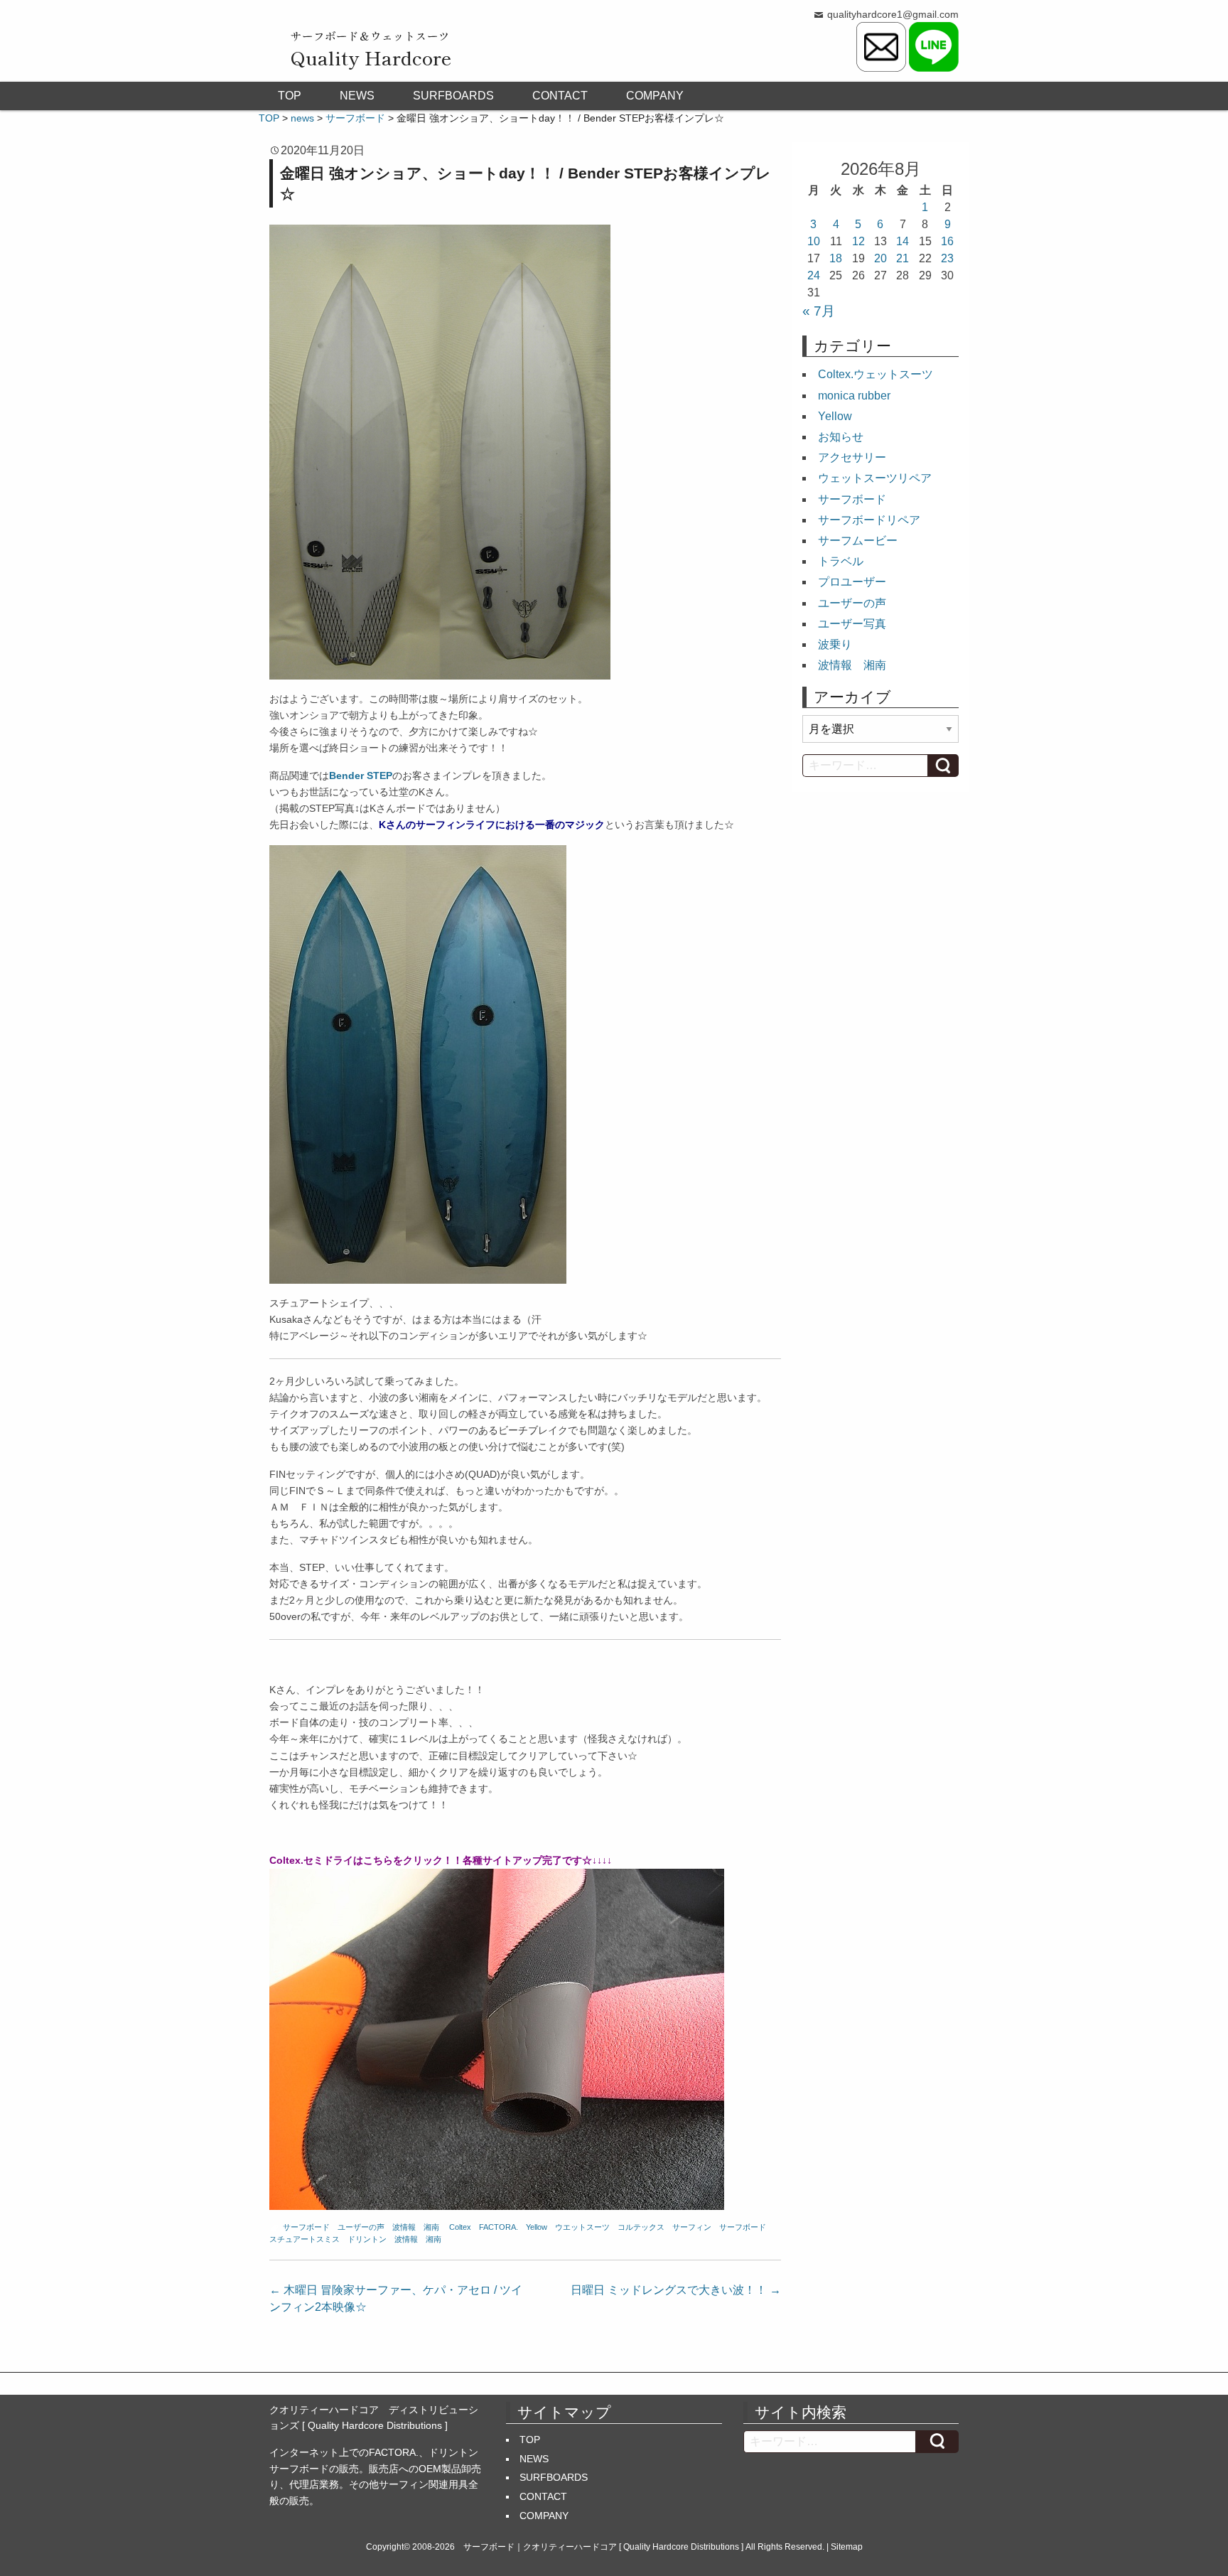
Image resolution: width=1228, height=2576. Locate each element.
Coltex (460, 2227)
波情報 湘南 (416, 2227)
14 (903, 241)
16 (947, 241)
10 (814, 241)
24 (814, 275)
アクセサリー (852, 457)
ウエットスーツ (582, 2227)
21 (903, 258)
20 (880, 258)
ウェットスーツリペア (875, 478)
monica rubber (854, 396)
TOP (290, 96)
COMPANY (655, 96)
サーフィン (692, 2227)
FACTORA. (499, 2227)
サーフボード (306, 2227)
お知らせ (841, 437)
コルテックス (641, 2227)
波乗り (835, 644)
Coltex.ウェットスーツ (876, 374)
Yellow (537, 2227)
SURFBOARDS (453, 96)
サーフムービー (858, 541)
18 (836, 258)
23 (947, 258)
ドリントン (367, 2239)
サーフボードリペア (869, 520)
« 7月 (819, 311)
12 (858, 241)
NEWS (357, 96)
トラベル (841, 561)
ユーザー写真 (852, 624)
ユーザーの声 (361, 2227)
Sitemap (847, 2547)
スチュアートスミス (305, 2239)
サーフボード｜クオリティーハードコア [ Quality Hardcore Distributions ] (603, 2547)
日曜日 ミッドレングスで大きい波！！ (676, 2290)
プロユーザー (852, 582)
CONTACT (560, 96)
